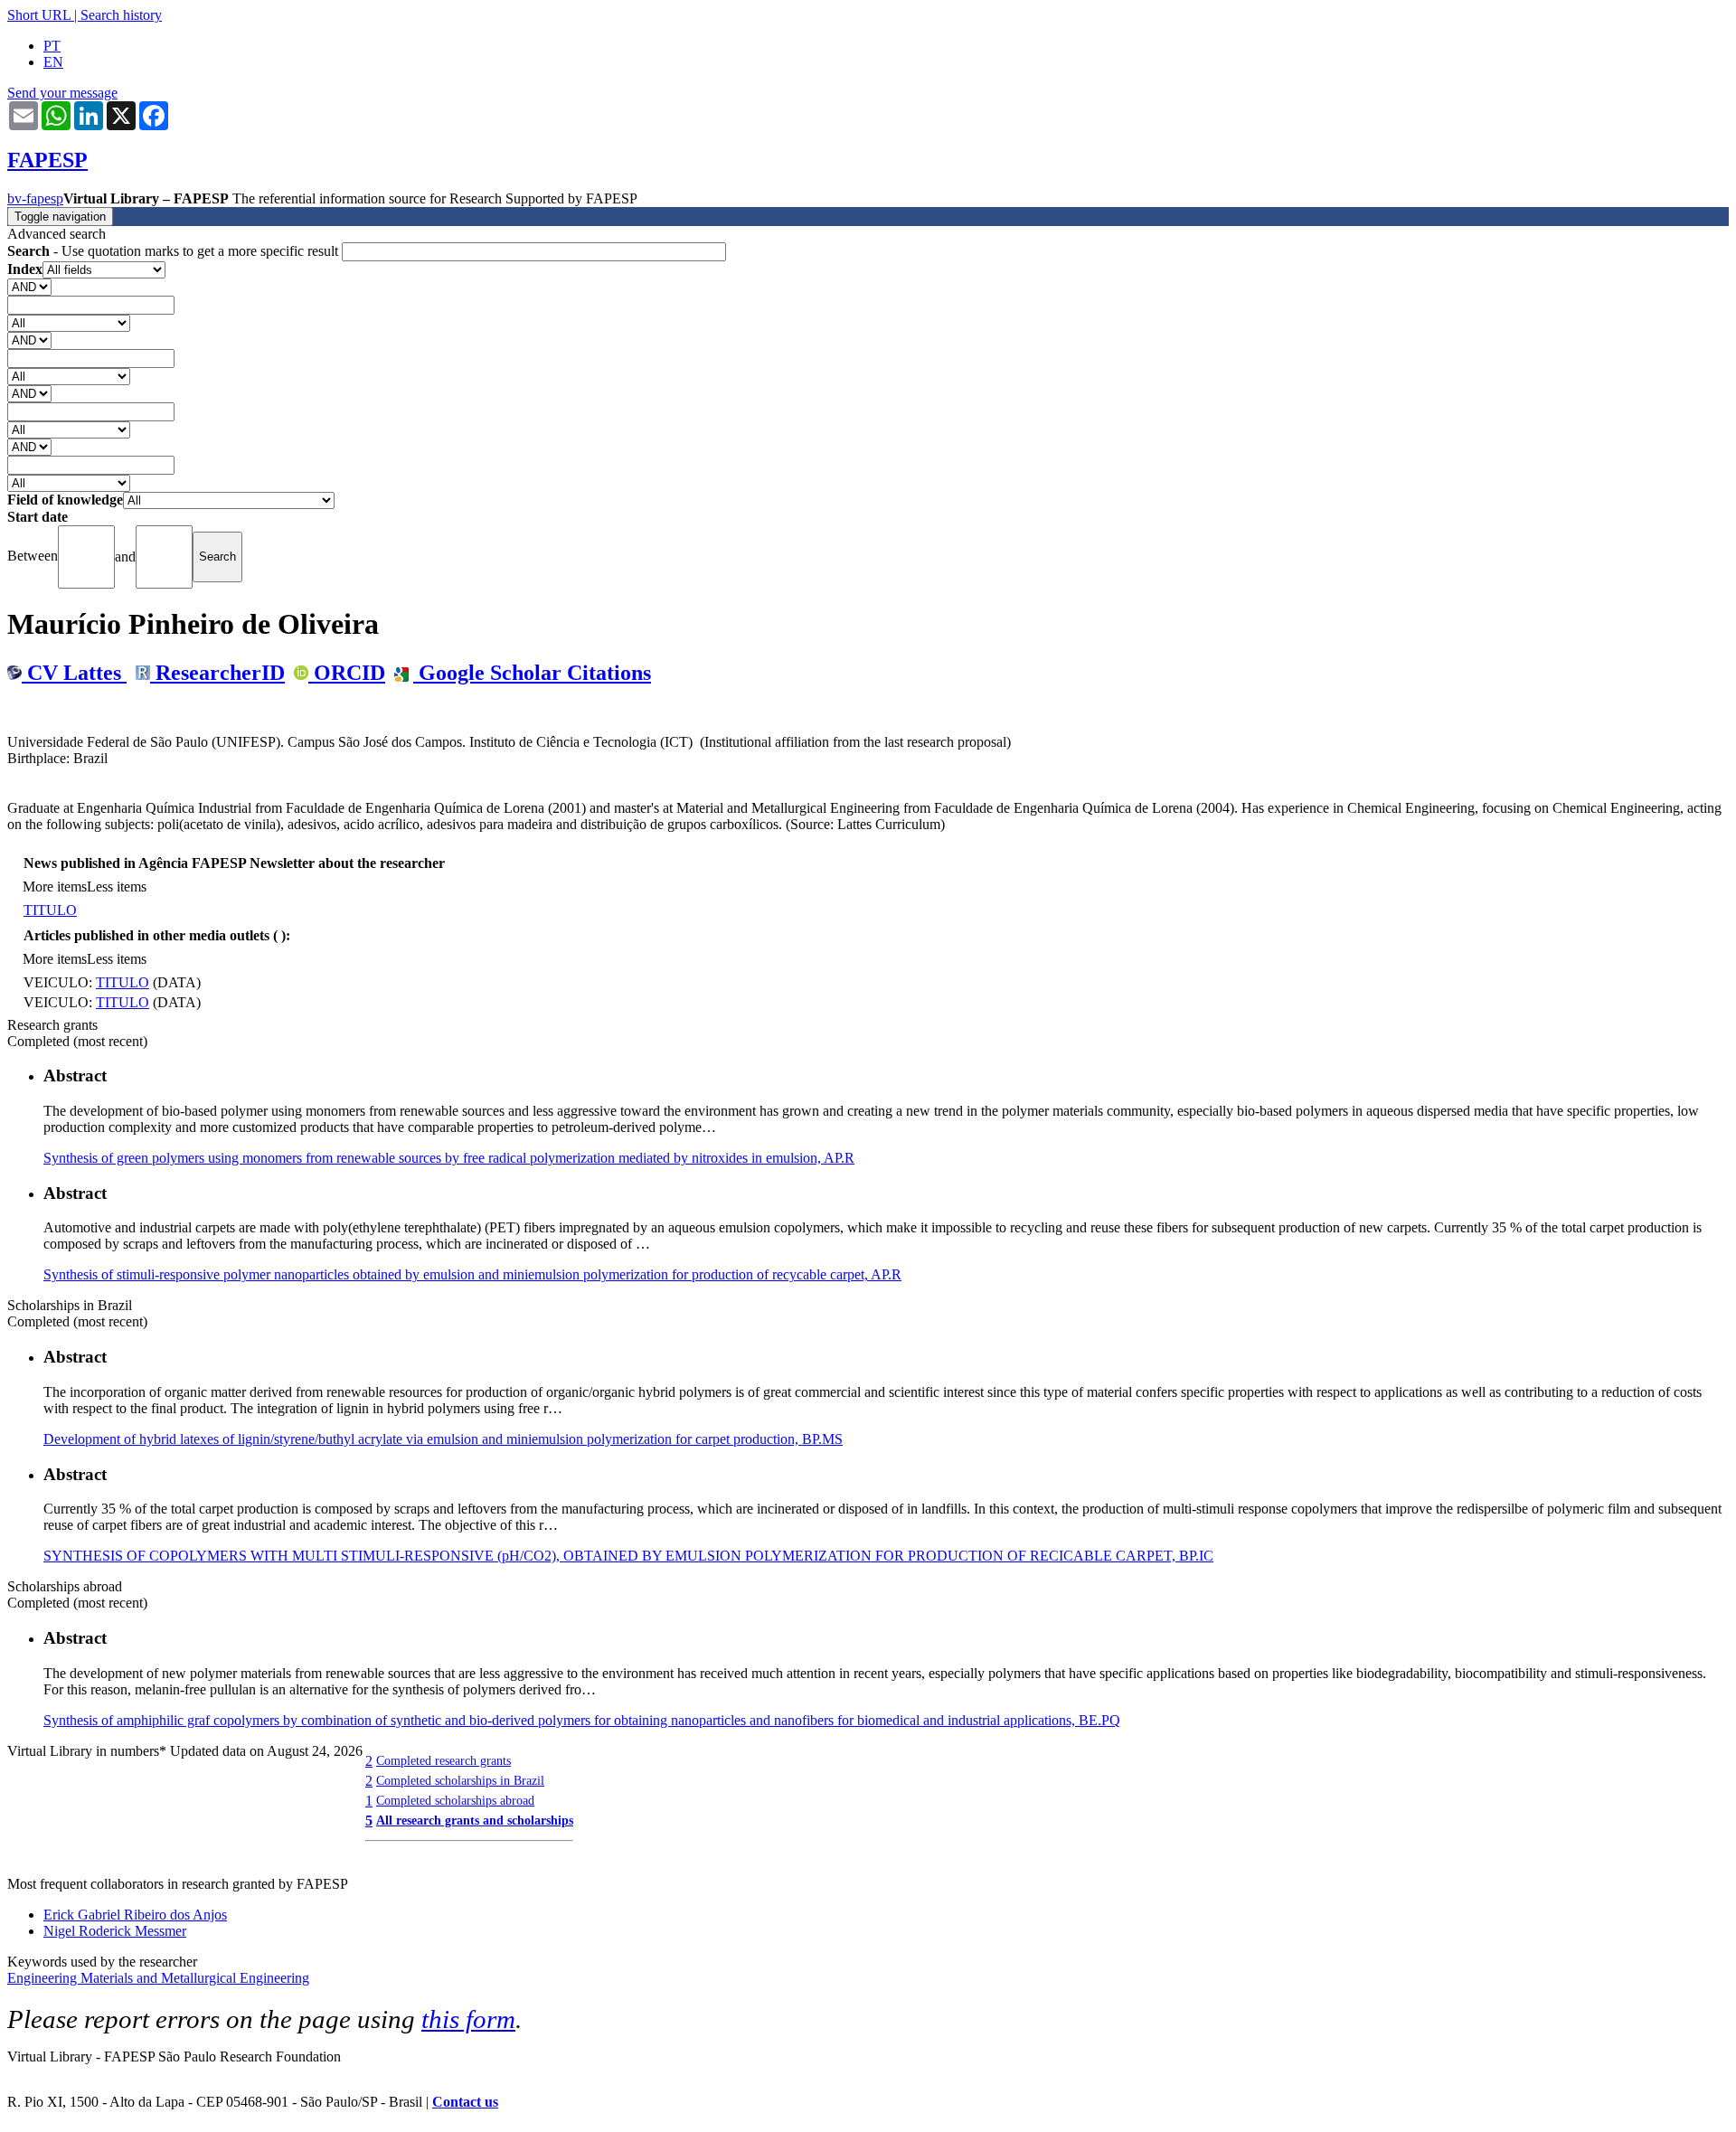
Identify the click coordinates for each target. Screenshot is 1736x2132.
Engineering (44, 1978)
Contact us (465, 2102)
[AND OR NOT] (29, 286)
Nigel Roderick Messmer (115, 1931)
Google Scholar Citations (532, 673)
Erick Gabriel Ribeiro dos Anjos (135, 1915)
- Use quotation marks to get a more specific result (175, 251)
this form (468, 2019)
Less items (117, 887)
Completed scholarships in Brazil (460, 1780)
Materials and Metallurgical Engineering (195, 1978)
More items (55, 887)
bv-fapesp (35, 198)
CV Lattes (74, 673)
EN (53, 62)
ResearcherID (217, 673)
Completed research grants (443, 1760)
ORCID (347, 673)
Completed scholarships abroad (455, 1800)
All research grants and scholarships (475, 1820)
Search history (121, 15)
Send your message (62, 93)
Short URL (39, 15)
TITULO (50, 910)
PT (52, 46)
